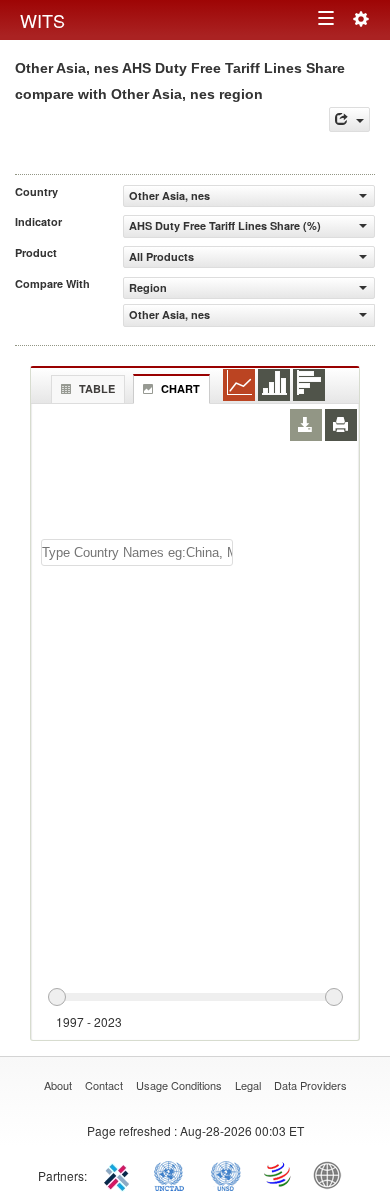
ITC (120, 1174)
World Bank (332, 1174)
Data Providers (310, 1085)
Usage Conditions (179, 1085)
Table (97, 388)
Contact (104, 1085)
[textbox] (137, 552)
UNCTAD (173, 1174)
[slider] (195, 998)
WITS (42, 20)
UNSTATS (226, 1174)
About (58, 1085)
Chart (180, 388)
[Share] (349, 119)
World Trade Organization (279, 1174)
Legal (248, 1085)
